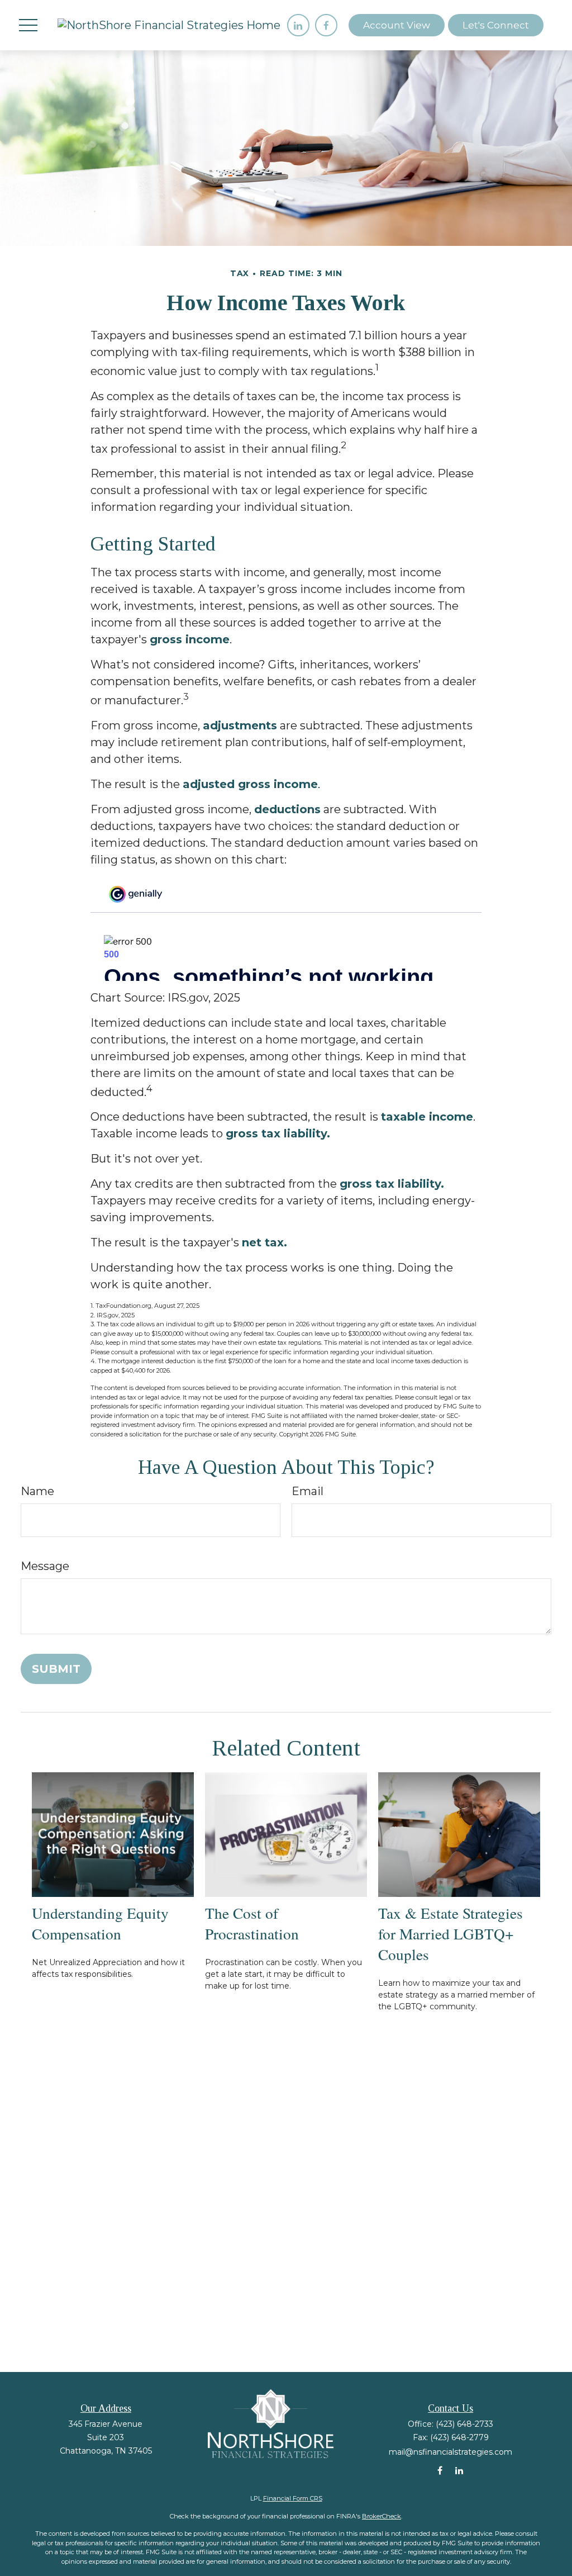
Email (308, 1491)
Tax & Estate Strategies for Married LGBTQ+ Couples (451, 1934)
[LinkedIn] (298, 25)
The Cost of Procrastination (252, 1923)
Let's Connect (496, 25)
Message (45, 1566)
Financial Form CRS (293, 2498)
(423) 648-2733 (464, 2424)
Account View (397, 25)
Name (37, 1491)
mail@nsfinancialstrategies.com (451, 2452)
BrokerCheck (382, 2516)
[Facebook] (326, 25)
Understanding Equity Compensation (100, 1923)
